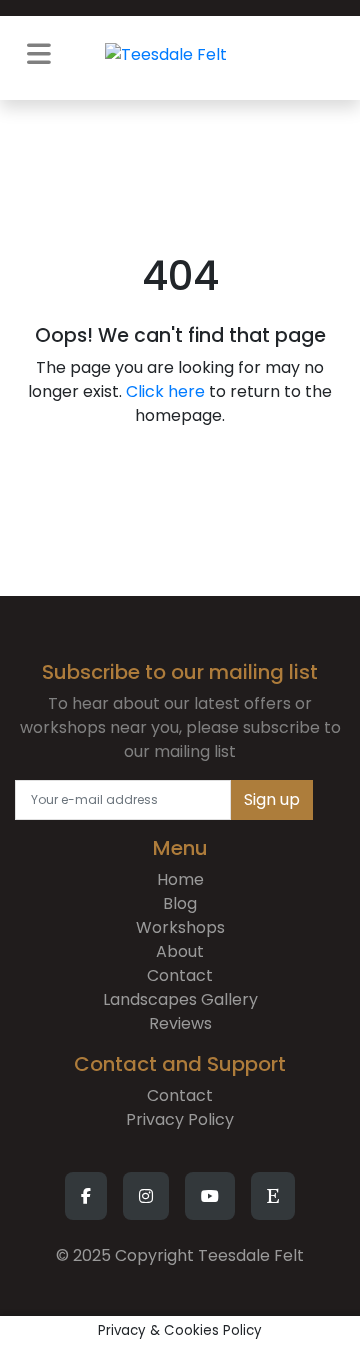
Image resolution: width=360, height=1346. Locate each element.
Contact (180, 975)
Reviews (180, 1023)
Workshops (180, 927)
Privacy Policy (180, 1119)
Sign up (272, 799)
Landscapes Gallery (180, 999)
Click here (165, 391)
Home (180, 879)
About (180, 951)
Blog (180, 903)
